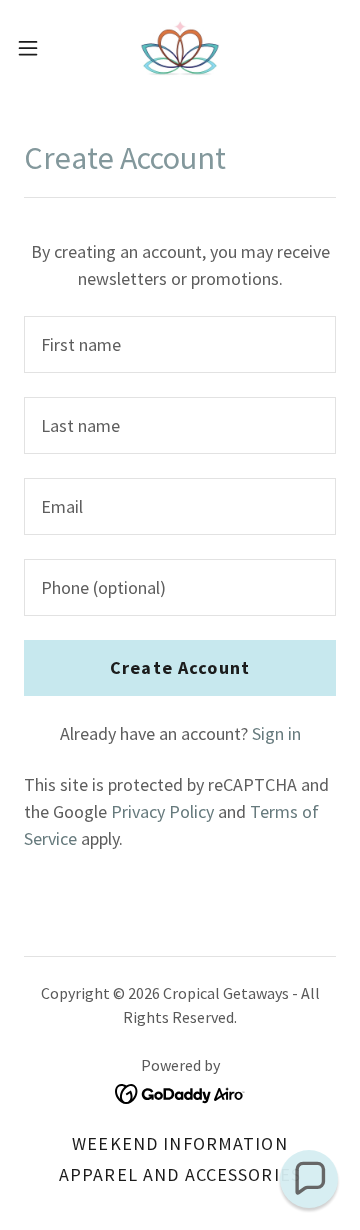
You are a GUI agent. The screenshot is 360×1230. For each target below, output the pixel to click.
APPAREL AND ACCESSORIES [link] (180, 1174)
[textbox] (180, 344)
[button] (34, 48)
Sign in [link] (276, 733)
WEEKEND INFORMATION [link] (180, 1143)
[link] (180, 48)
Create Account (180, 667)
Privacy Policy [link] (162, 811)
